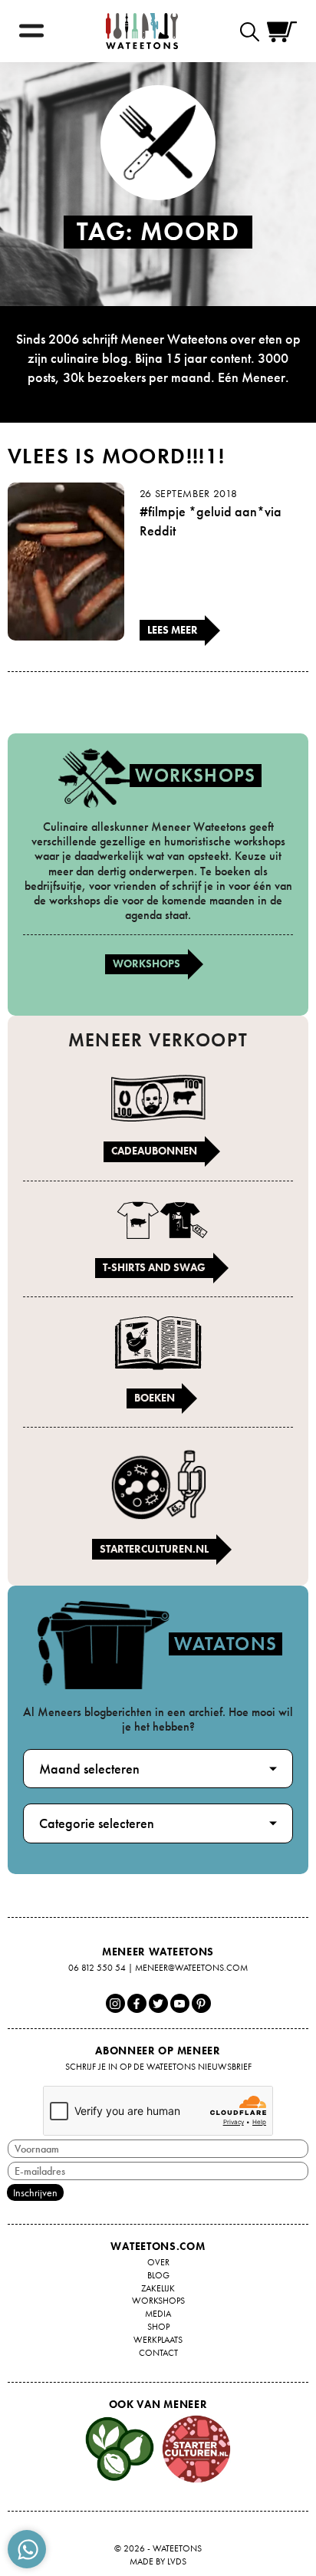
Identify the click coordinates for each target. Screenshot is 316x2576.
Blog (158, 2275)
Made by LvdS (158, 2561)
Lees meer (173, 630)
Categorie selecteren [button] (97, 1823)
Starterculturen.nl (154, 1549)
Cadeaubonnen (154, 1151)
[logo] (142, 31)
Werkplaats (158, 2340)
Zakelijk (158, 2288)
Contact (158, 2353)
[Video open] (253, 31)
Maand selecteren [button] (89, 1769)
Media (158, 2314)
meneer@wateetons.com (191, 1968)
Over (158, 2262)
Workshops (146, 964)
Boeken (155, 1398)
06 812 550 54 (97, 1968)
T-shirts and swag (154, 1267)
